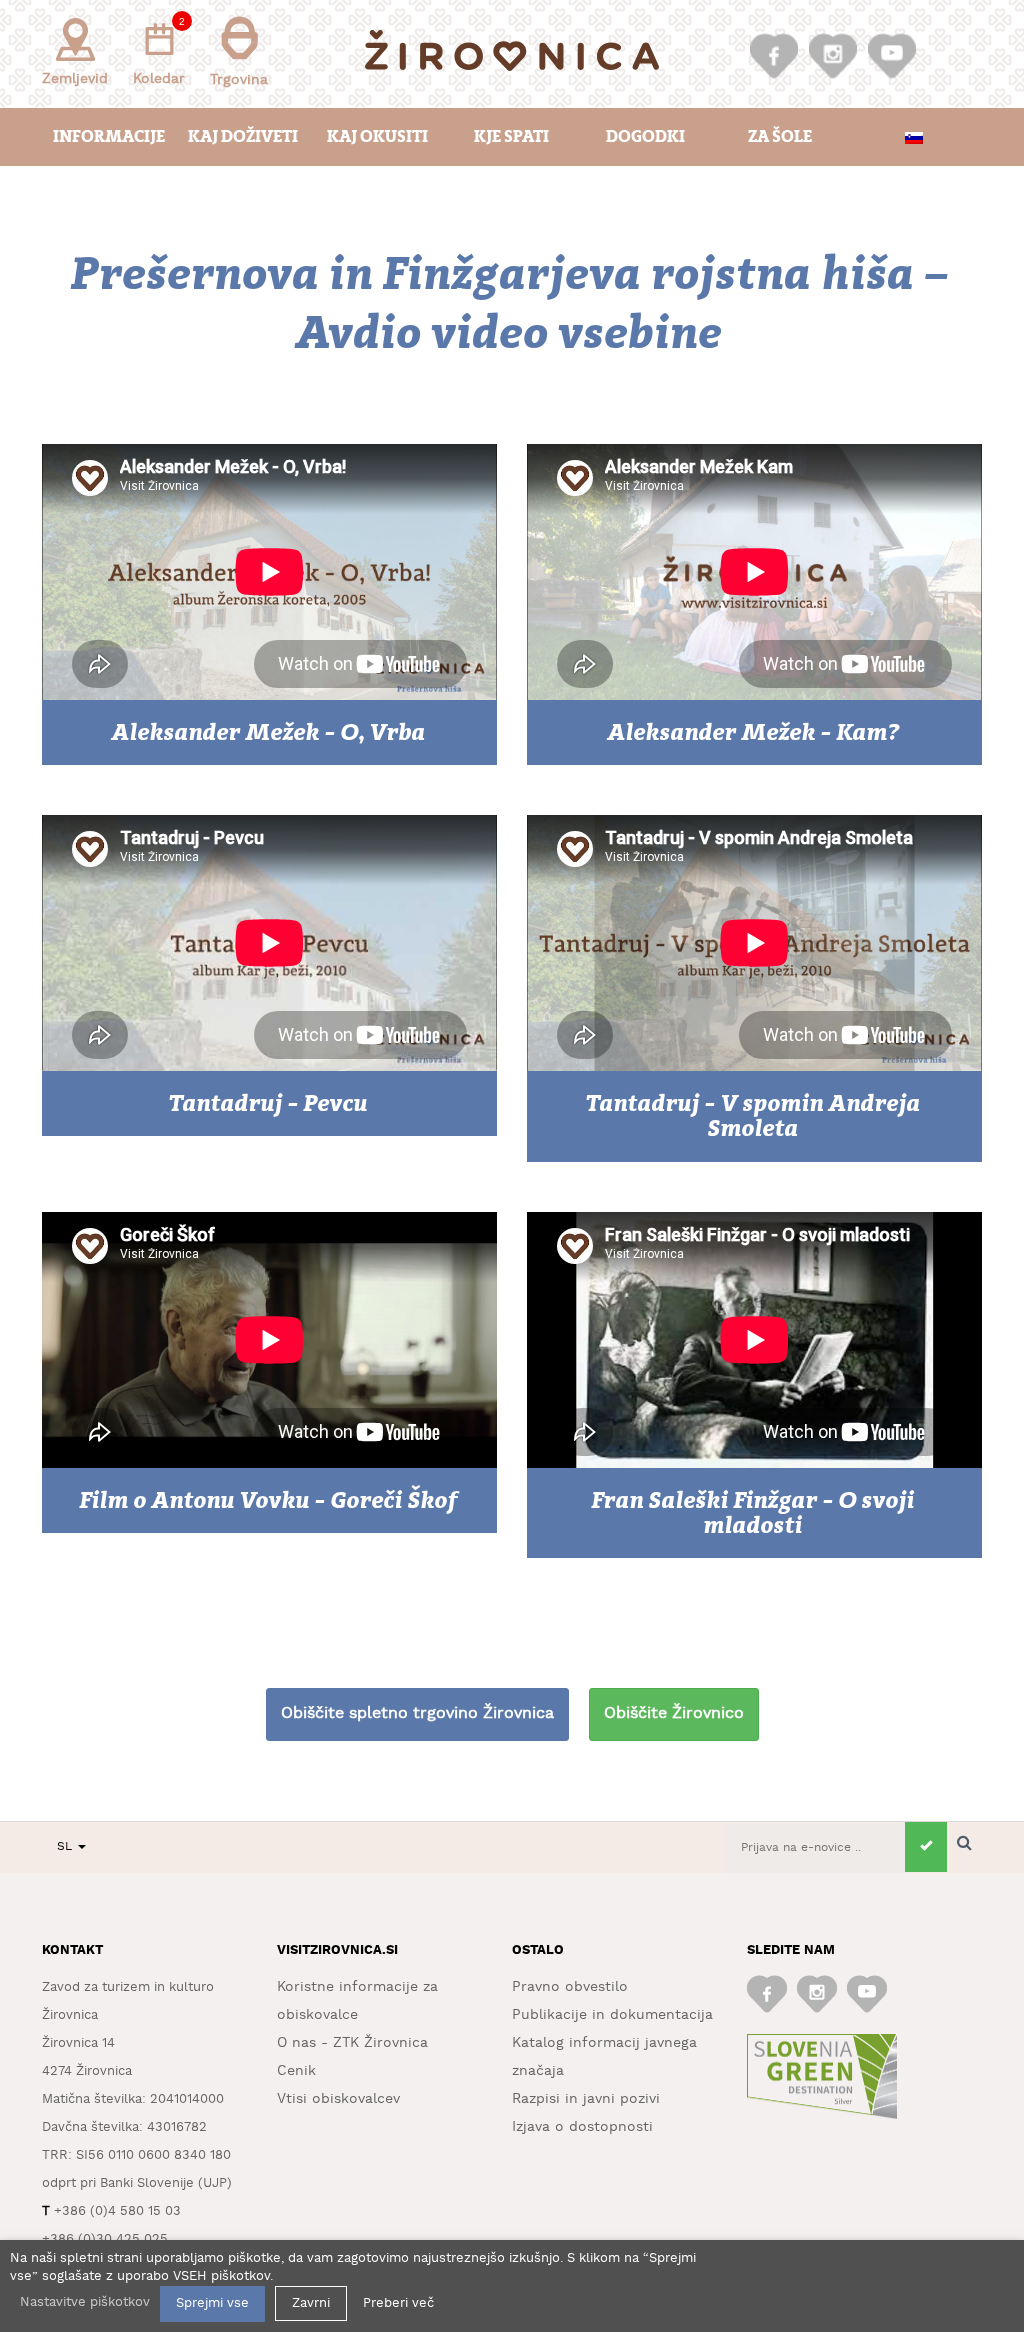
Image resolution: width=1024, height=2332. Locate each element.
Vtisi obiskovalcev (338, 2099)
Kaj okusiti (377, 136)
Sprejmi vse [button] (212, 2303)
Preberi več (398, 2303)
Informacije (109, 136)
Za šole (780, 136)
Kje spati (511, 136)
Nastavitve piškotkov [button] (85, 2302)
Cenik (296, 2071)
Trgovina (239, 80)
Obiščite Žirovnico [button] (674, 1713)
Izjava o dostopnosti (582, 2127)
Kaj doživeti (243, 136)
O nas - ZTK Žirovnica (352, 2043)
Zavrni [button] (311, 2303)
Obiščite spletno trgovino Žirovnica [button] (417, 1713)
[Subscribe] (926, 1847)
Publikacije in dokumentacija (612, 2015)
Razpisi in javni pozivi (586, 2099)
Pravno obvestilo (570, 1987)
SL (66, 1846)
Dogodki (645, 136)
